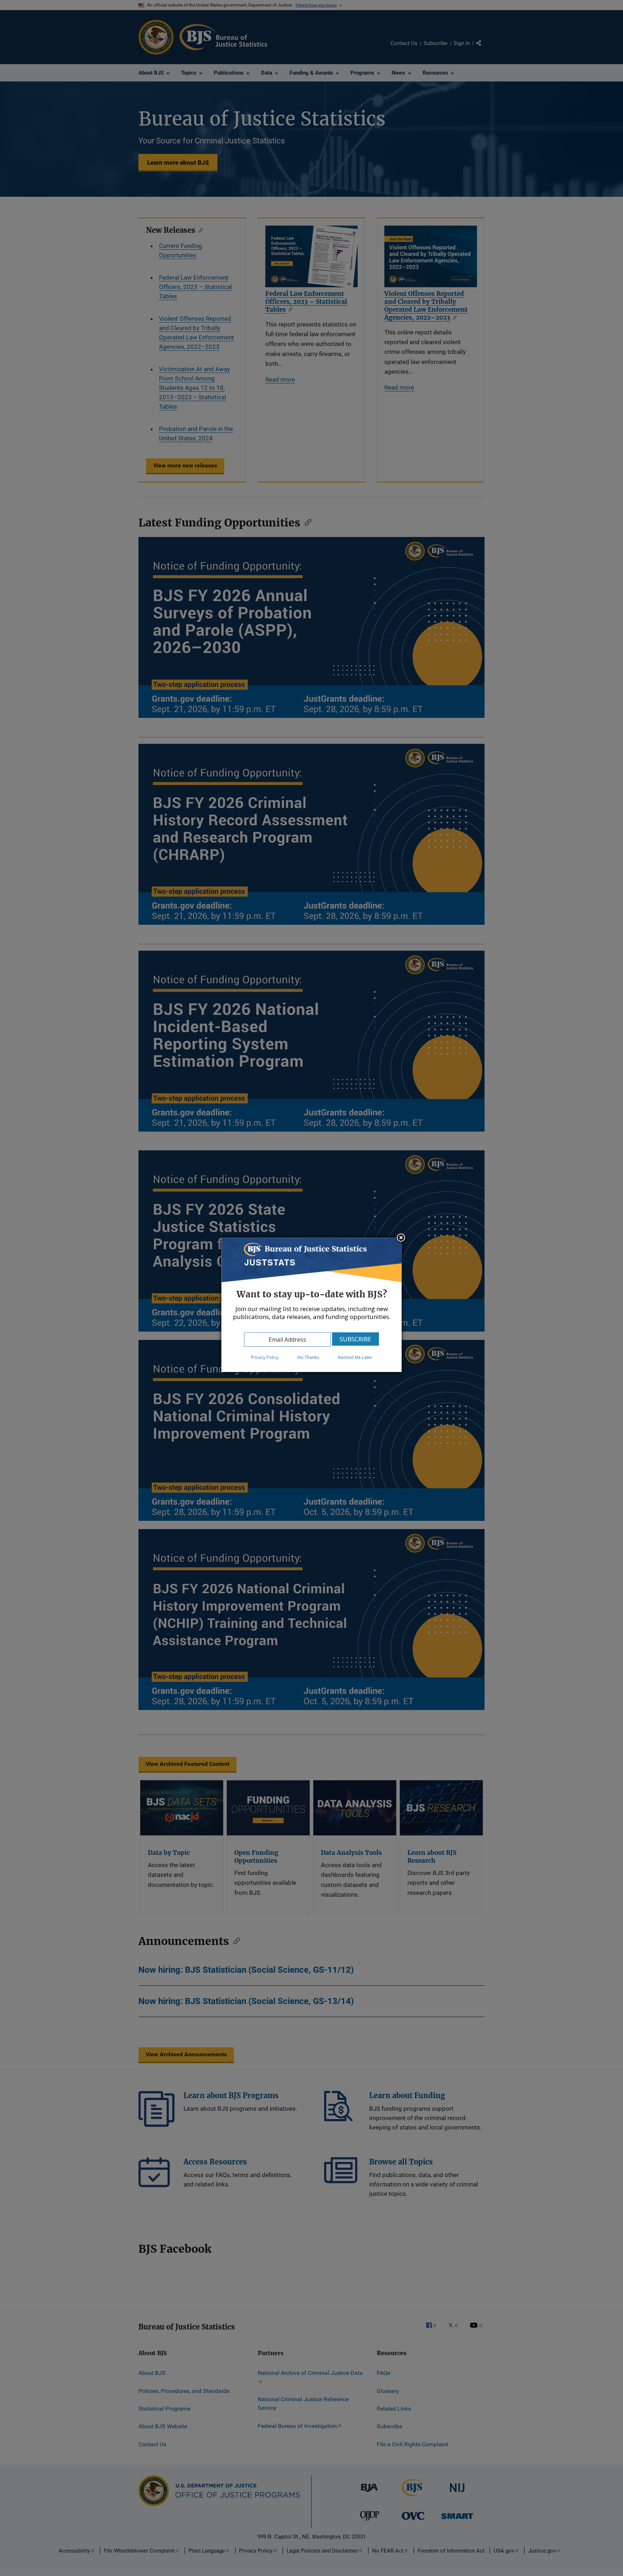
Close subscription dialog (401, 1238)
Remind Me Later (355, 1357)
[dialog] (311, 1305)
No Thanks (308, 1357)
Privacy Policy (265, 1357)
